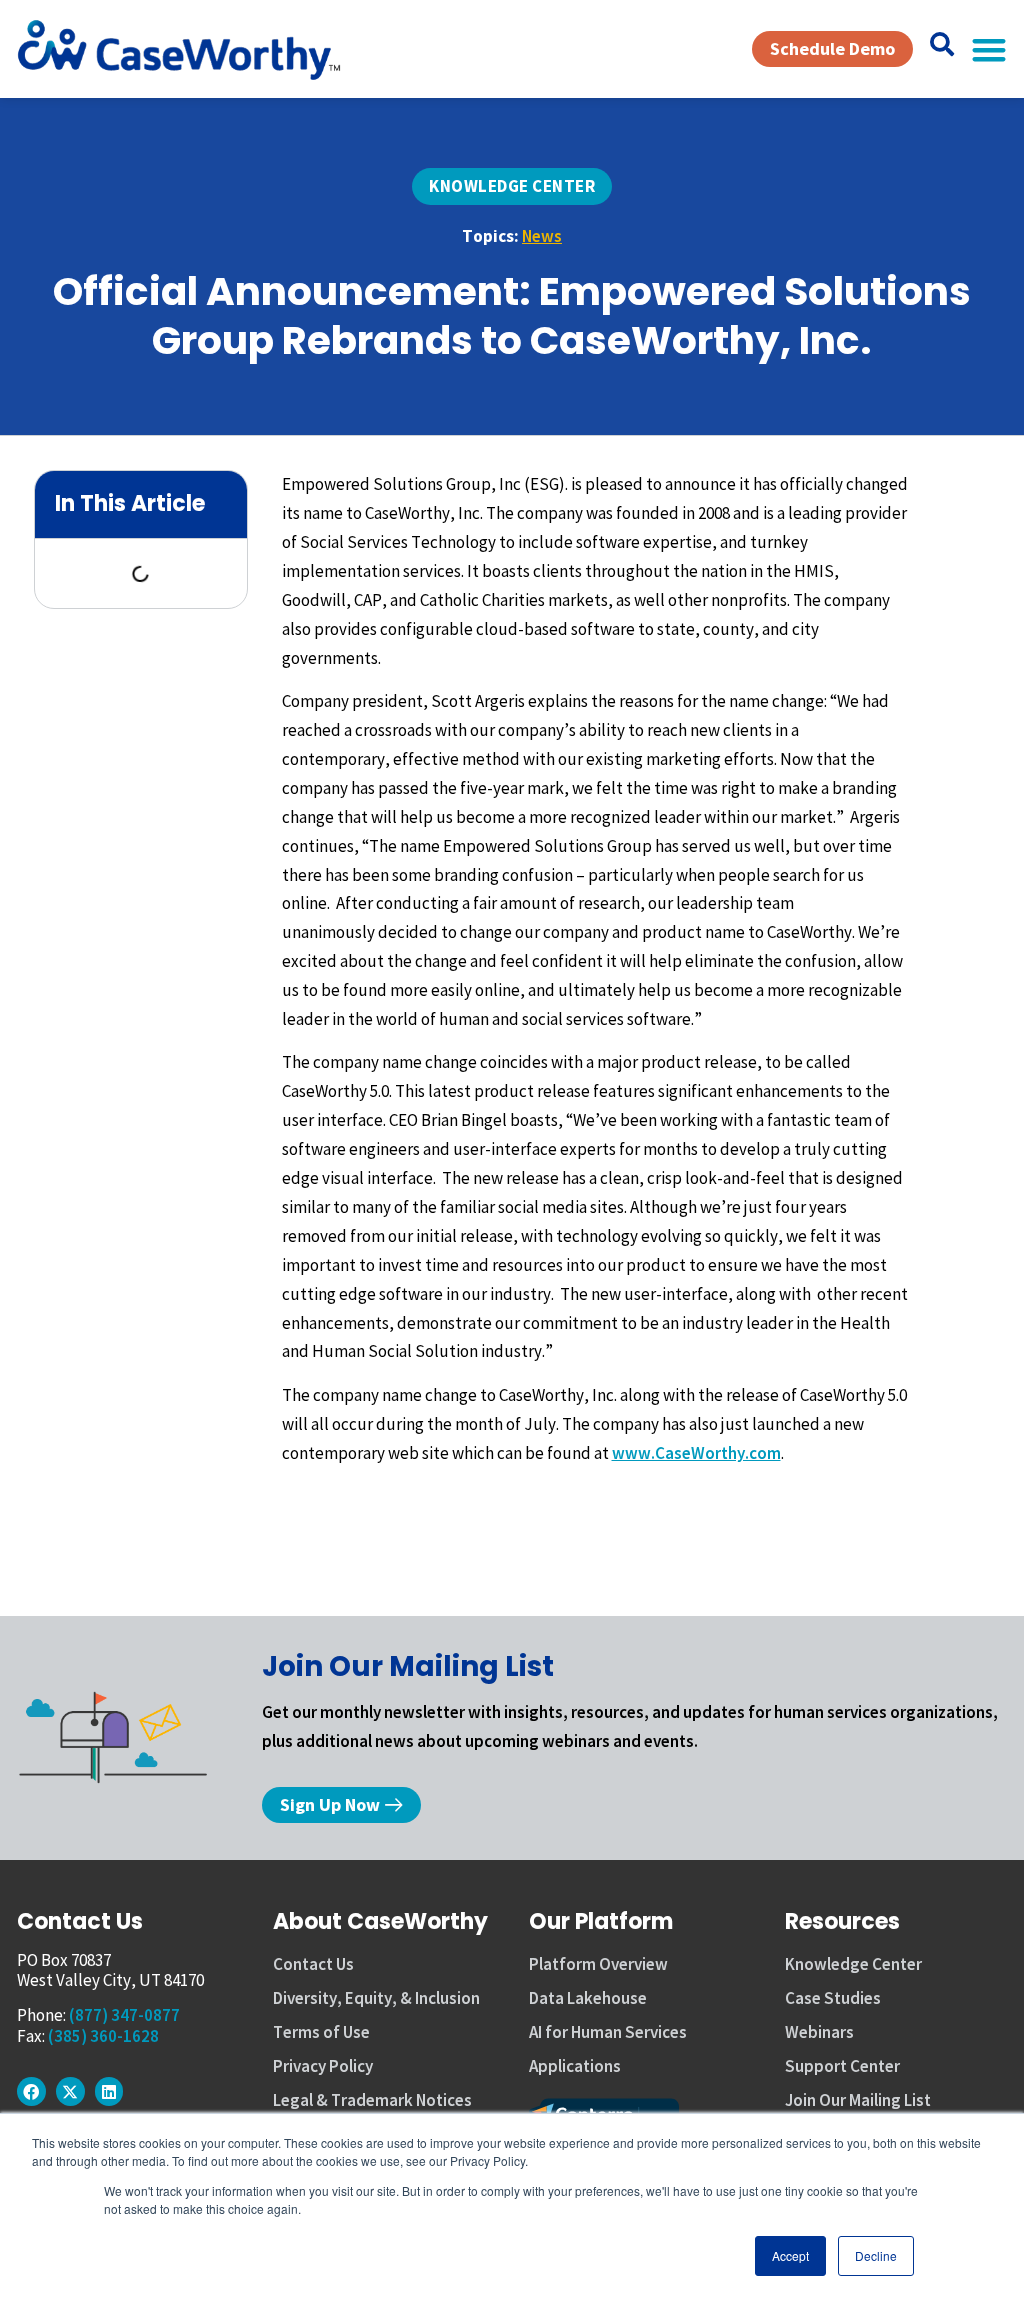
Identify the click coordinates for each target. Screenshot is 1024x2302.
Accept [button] (790, 2255)
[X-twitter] (70, 2091)
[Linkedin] (109, 2091)
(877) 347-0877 (124, 2015)
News (542, 236)
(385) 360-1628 (103, 2036)
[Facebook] (31, 2091)
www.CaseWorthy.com (696, 1453)
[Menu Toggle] (989, 49)
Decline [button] (876, 2255)
